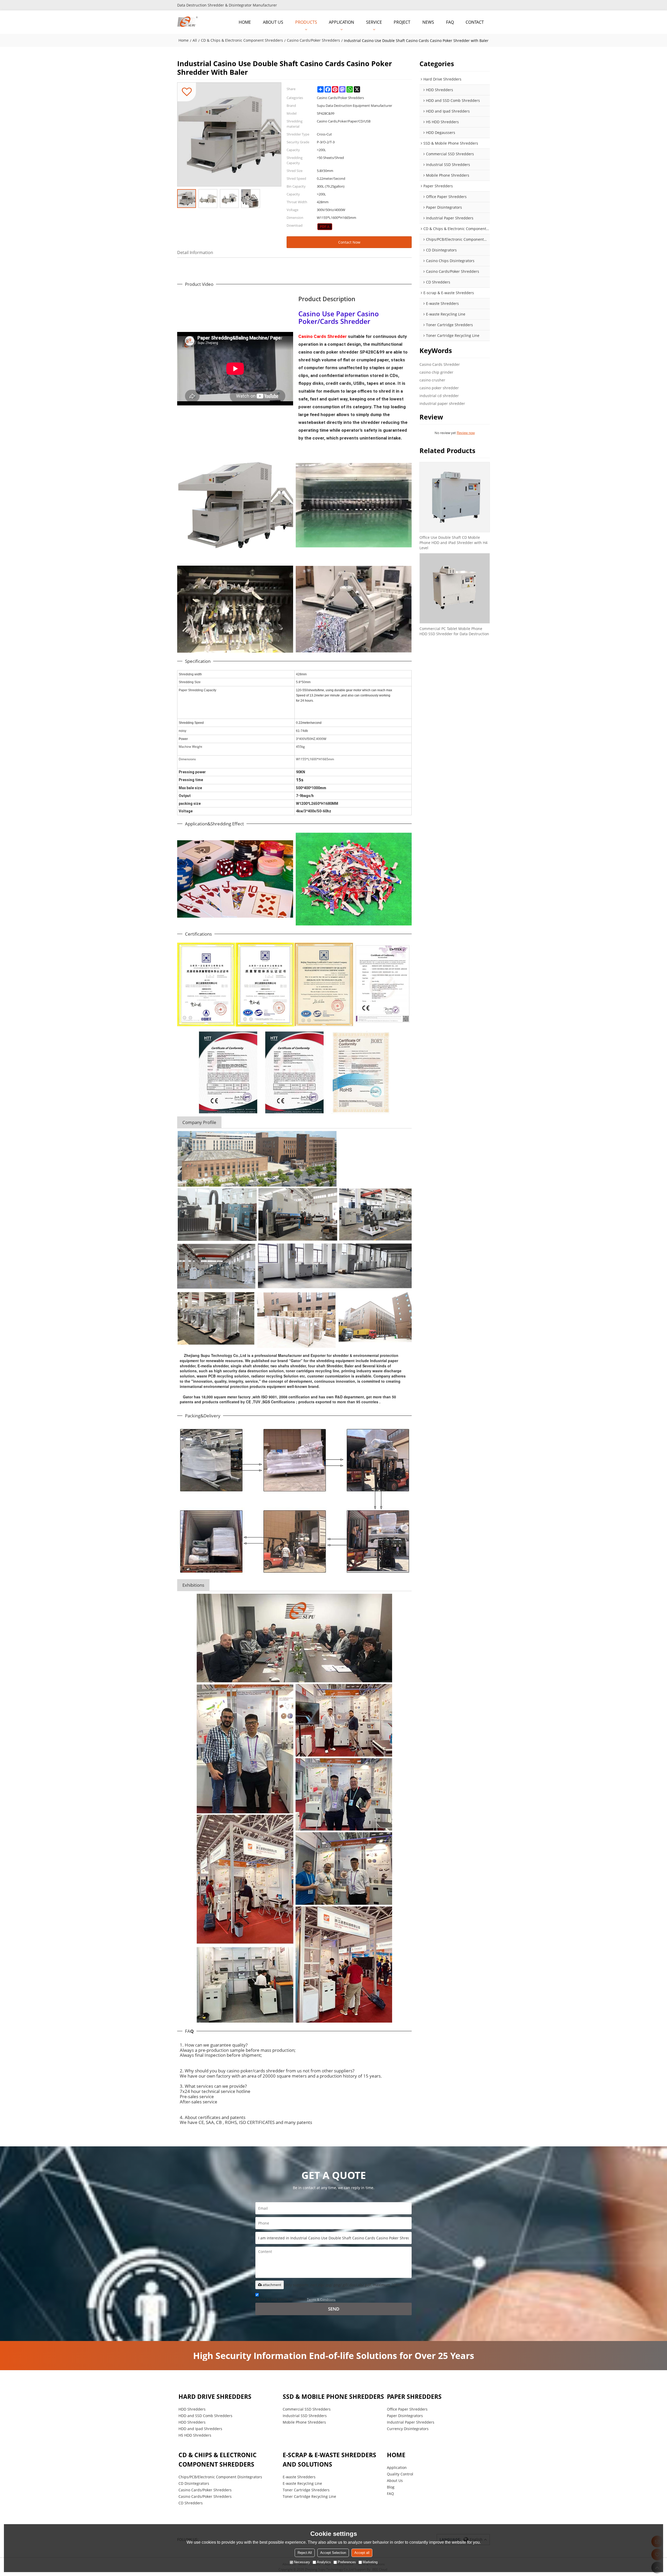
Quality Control (400, 2474)
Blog (391, 2487)
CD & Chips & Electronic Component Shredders (242, 40)
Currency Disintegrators (408, 2429)
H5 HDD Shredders (195, 2435)
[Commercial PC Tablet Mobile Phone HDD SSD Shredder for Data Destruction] (455, 588)
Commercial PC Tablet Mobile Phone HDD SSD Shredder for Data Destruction (454, 631)
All (195, 40)
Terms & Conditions (321, 2299)
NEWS (428, 22)
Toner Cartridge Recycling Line (309, 2496)
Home (184, 40)
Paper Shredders (414, 2397)
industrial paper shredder (442, 403)
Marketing (370, 2562)
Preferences (347, 2562)
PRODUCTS (306, 22)
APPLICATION (341, 22)
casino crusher (432, 380)
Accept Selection (333, 2553)
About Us (395, 2481)
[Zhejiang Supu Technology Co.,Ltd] (188, 22)
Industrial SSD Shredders (305, 2416)
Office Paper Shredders (407, 2409)
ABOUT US (273, 22)
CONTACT (475, 22)
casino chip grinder (436, 372)
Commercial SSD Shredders (307, 2409)
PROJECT (402, 22)
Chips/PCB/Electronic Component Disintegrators (220, 2477)
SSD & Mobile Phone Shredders (333, 2397)
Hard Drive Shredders (215, 2397)
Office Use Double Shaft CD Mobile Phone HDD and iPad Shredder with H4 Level (453, 543)
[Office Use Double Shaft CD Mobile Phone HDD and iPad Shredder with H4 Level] (455, 497)
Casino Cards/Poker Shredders (313, 40)
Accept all (362, 2553)
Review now (466, 433)
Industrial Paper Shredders (411, 2422)
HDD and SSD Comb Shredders (205, 2416)
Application (397, 2467)
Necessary (302, 2562)
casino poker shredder (439, 388)
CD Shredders (191, 2503)
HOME (245, 22)
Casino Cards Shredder (440, 364)
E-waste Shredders (299, 2477)
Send (334, 2309)
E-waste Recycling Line (302, 2483)
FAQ (450, 22)
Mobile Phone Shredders (304, 2422)
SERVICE (374, 22)
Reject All (305, 2553)
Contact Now (349, 242)
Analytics (324, 2562)
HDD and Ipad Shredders (200, 2429)
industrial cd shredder (439, 396)
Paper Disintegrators (405, 2416)
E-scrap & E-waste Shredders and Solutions (329, 2460)
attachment (272, 2285)
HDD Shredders (192, 2409)
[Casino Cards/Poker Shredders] (325, 227)
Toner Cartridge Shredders (306, 2490)
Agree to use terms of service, (295, 2299)
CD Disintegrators (194, 2483)
